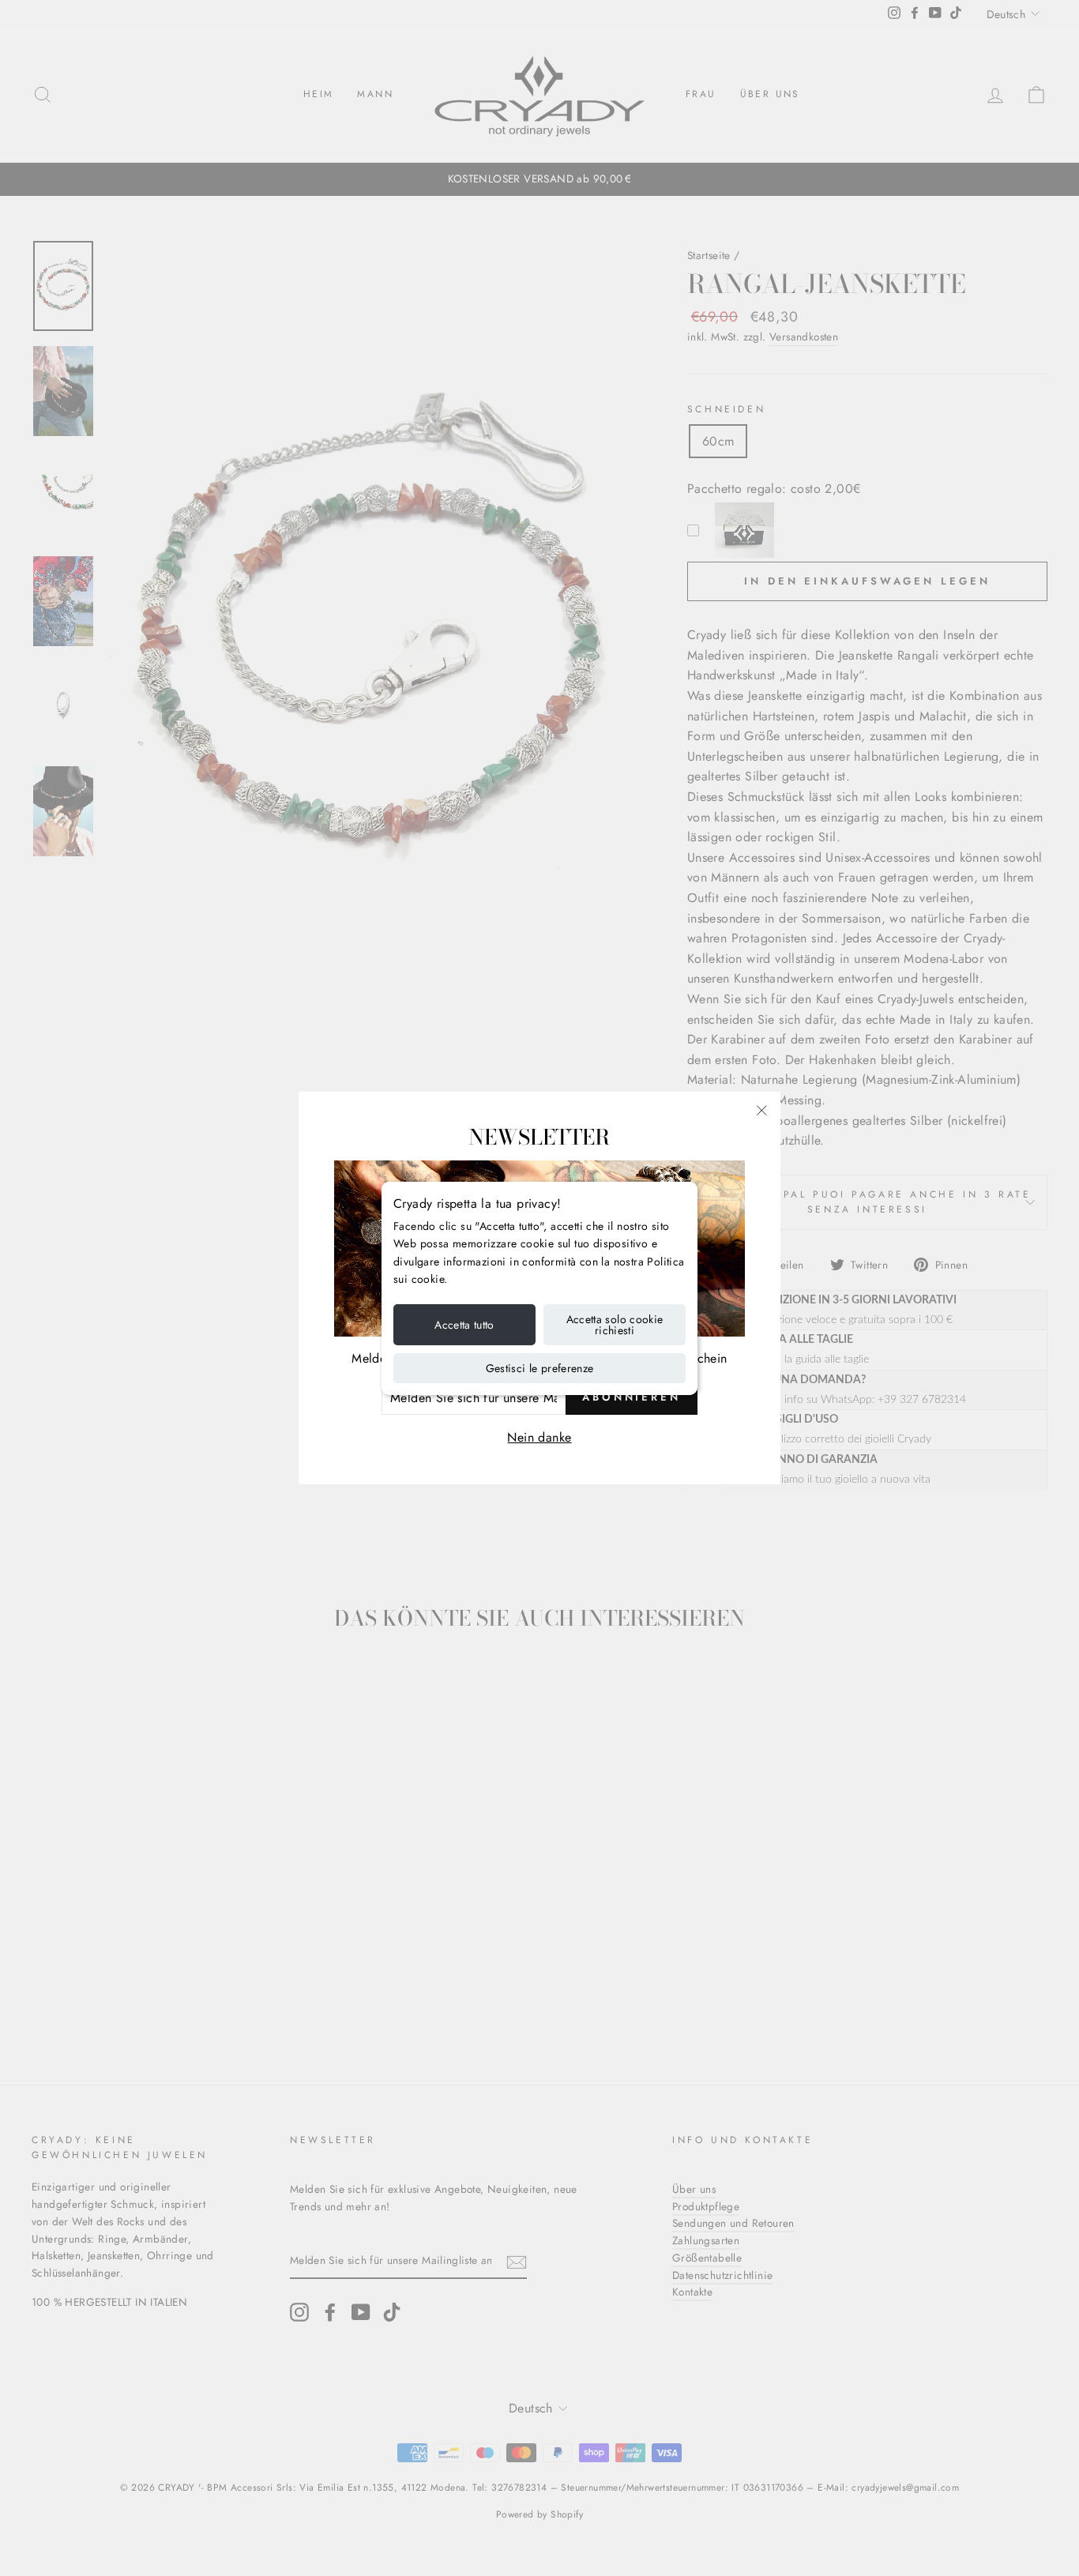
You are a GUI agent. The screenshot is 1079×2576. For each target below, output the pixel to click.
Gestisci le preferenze (540, 1368)
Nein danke (539, 1437)
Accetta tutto (464, 1325)
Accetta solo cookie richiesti (615, 1325)
